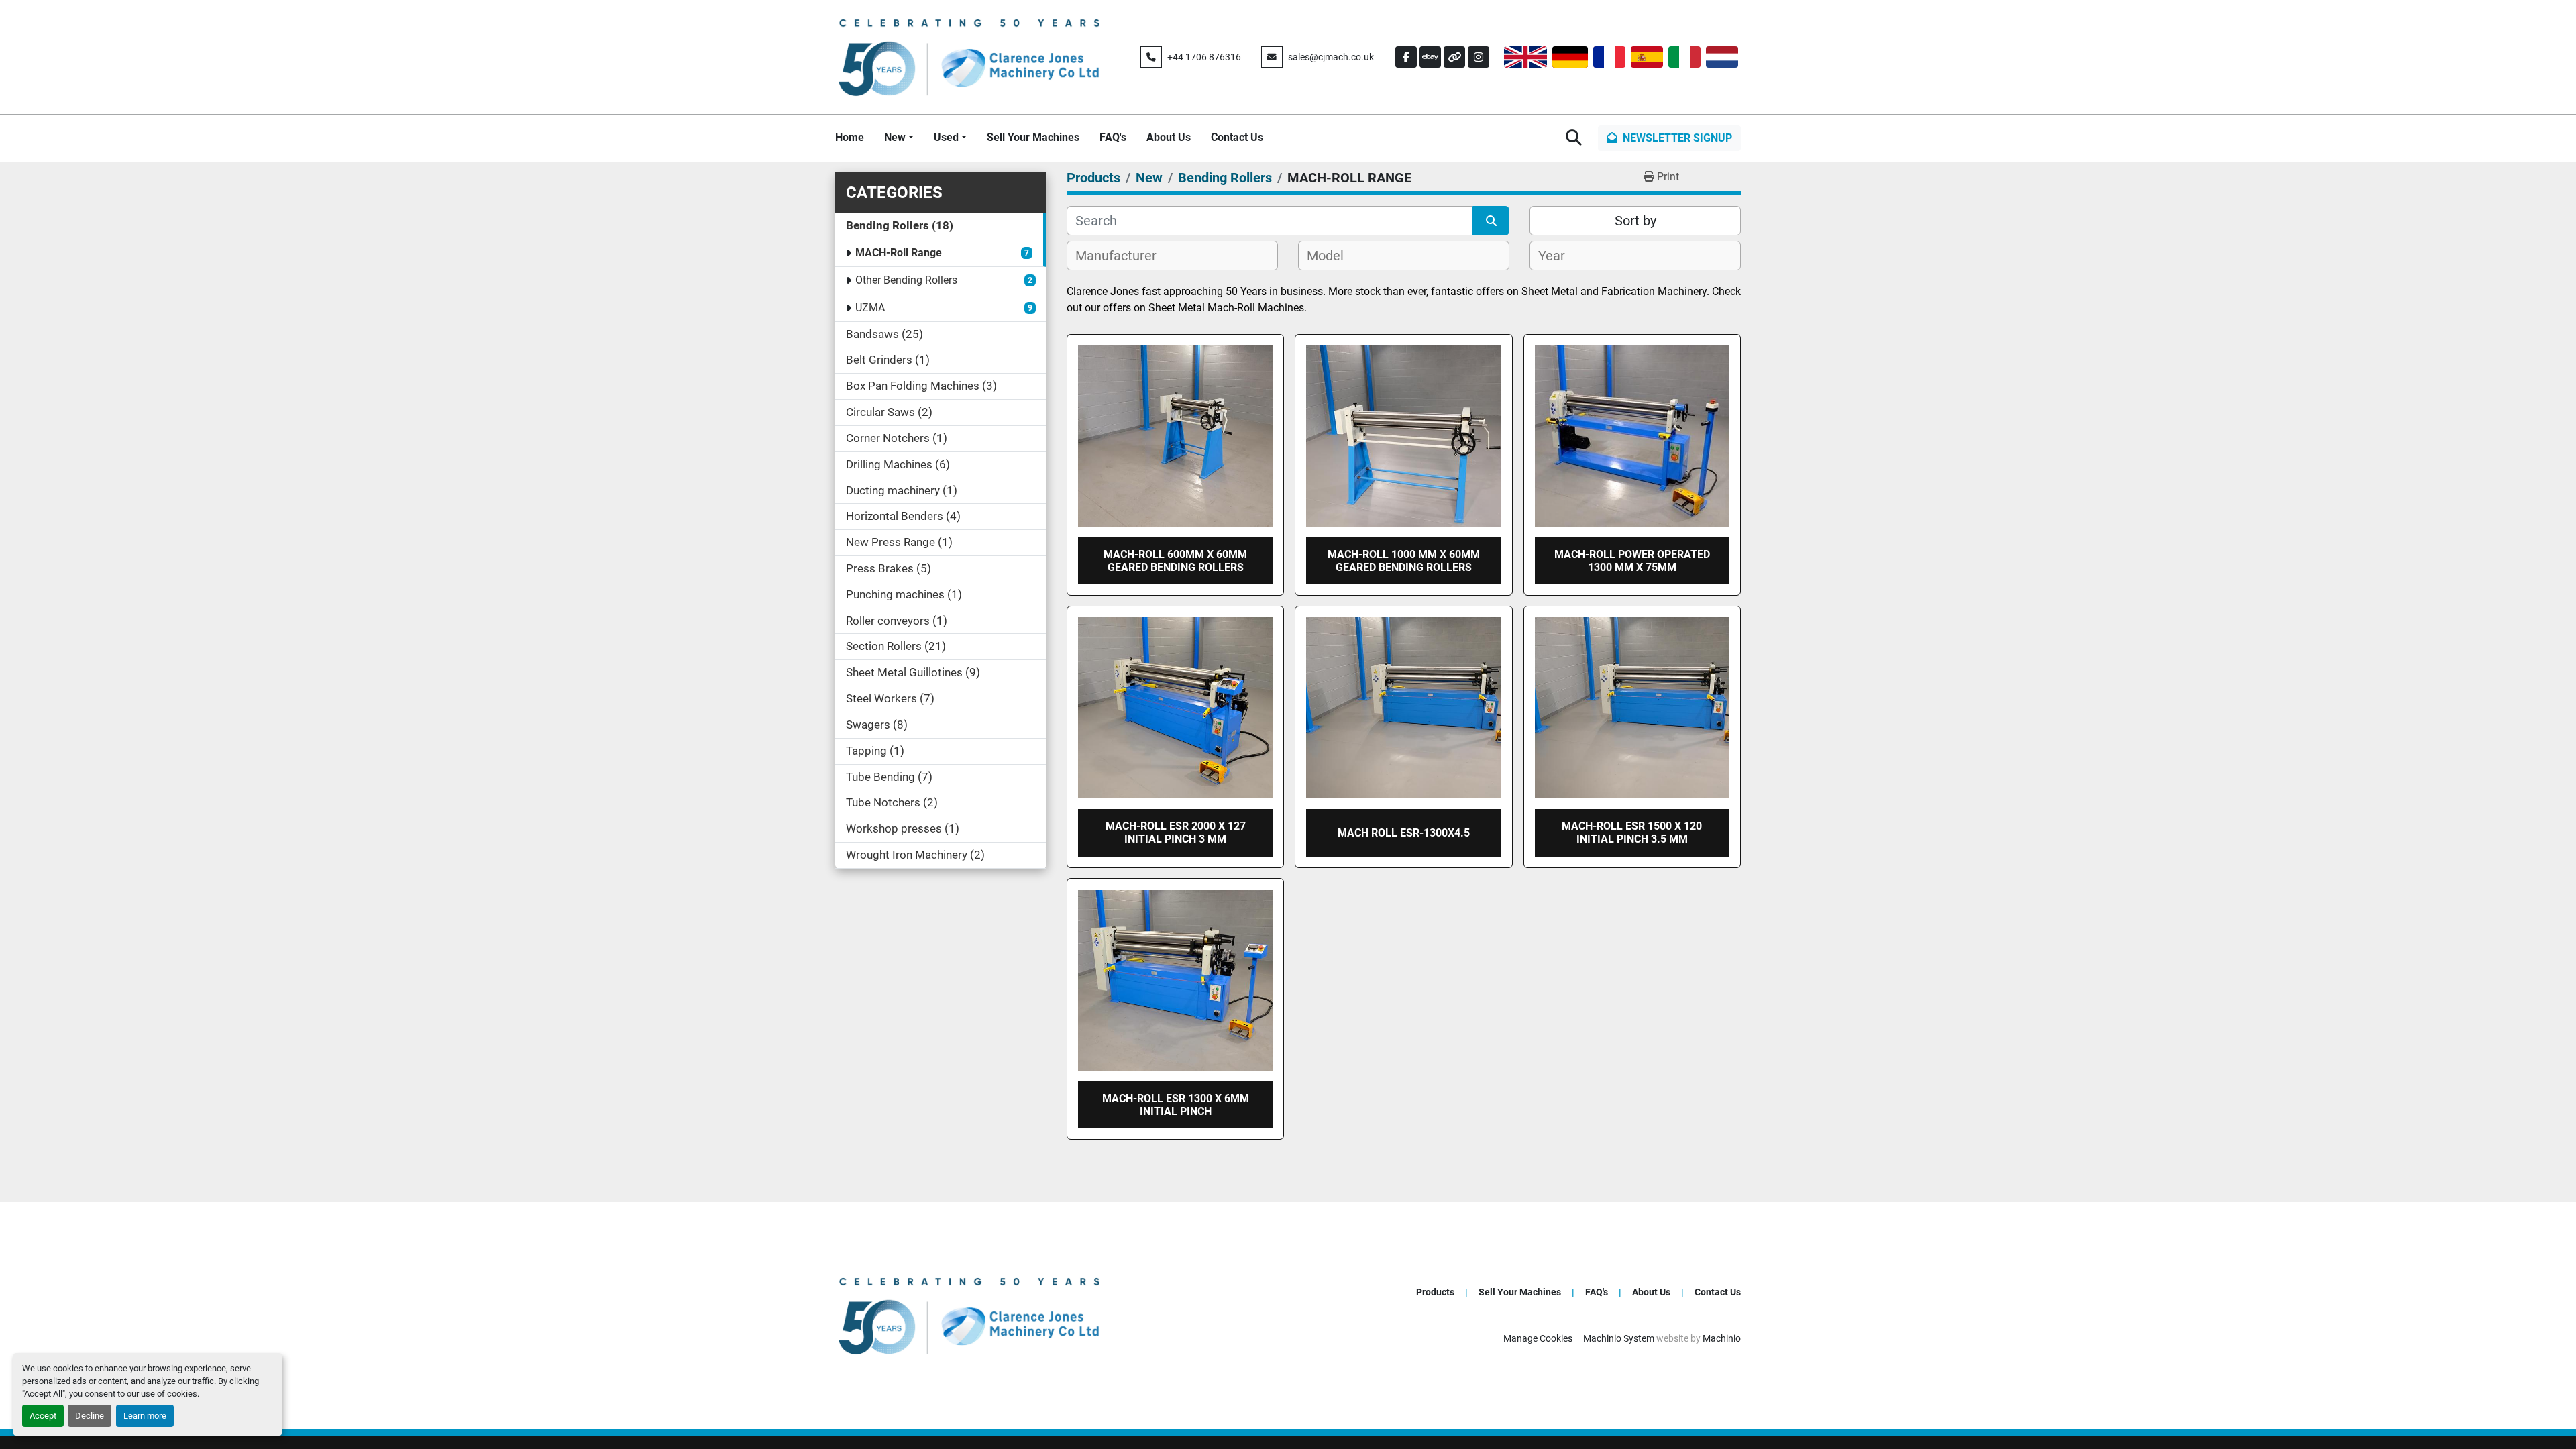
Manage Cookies (1538, 1338)
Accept (43, 1416)
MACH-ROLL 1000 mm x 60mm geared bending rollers (1404, 561)
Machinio (1722, 1338)
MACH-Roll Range (899, 253)
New (895, 137)
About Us (1169, 137)
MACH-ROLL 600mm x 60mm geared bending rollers (1175, 561)
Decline (90, 1416)
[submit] (1491, 221)
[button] (899, 138)
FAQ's (1113, 137)
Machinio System (1619, 1338)
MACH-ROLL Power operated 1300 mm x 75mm (1632, 561)
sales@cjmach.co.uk (1331, 57)
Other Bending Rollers (906, 280)
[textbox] (1123, 256)
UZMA (870, 308)
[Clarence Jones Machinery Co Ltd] (969, 1314)
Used (946, 137)
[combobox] (1172, 256)
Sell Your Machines (1033, 137)
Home (850, 137)
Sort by (1635, 221)
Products (1435, 1292)
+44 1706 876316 (1204, 57)
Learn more (145, 1416)
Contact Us (1237, 137)
